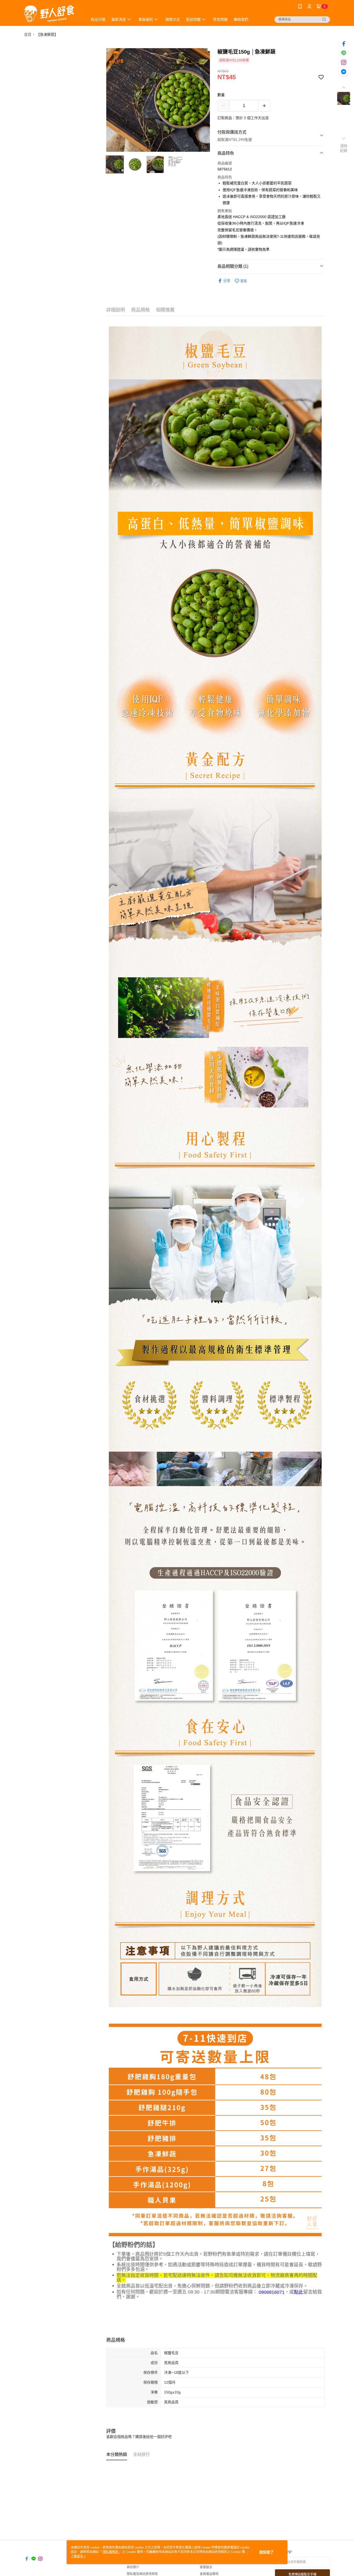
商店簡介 (133, 2567)
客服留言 (206, 2567)
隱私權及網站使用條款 (142, 2574)
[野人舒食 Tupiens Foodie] (53, 14)
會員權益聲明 (209, 2574)
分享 (227, 281)
